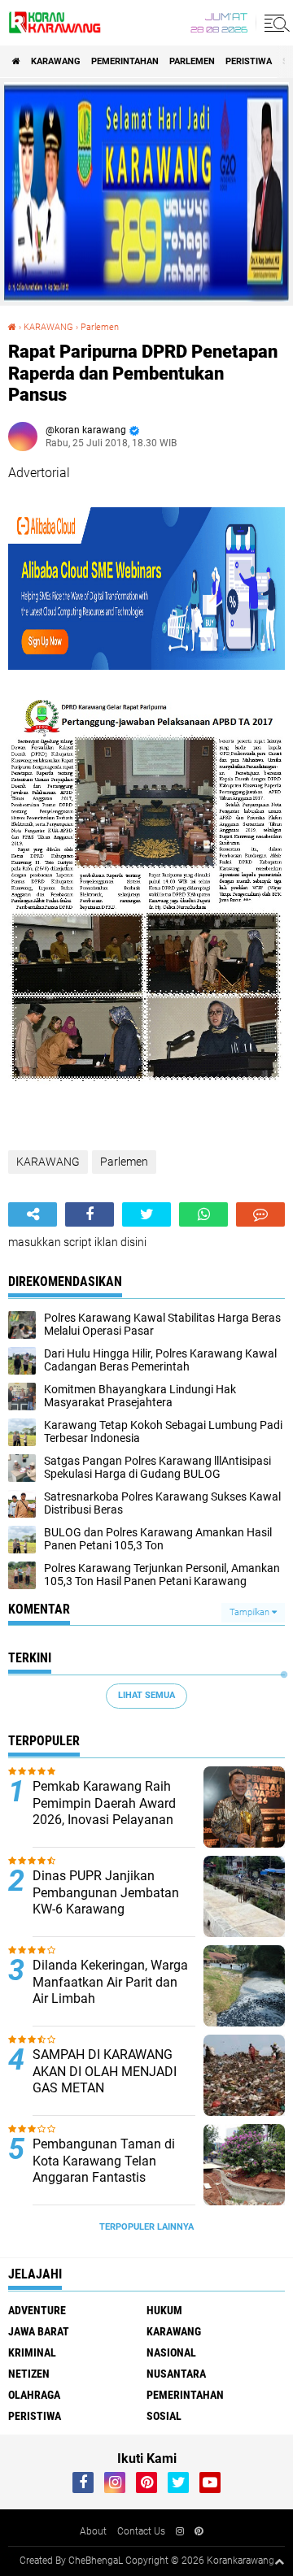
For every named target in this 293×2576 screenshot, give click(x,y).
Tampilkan (251, 1612)
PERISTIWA (249, 61)
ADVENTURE (37, 2310)
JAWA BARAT (39, 2331)
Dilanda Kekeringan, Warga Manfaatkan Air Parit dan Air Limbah (110, 1982)
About (93, 2531)
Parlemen (192, 61)
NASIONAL (171, 2352)
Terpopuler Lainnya (146, 2227)
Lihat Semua (146, 1695)
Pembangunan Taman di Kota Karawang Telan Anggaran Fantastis (104, 2161)
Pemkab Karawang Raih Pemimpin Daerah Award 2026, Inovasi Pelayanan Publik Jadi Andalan (104, 1811)
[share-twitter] (146, 1214)
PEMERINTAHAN (125, 61)
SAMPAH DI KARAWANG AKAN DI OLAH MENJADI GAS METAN (105, 2072)
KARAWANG (56, 61)
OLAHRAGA (34, 2395)
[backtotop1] (279, 2561)
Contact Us (141, 2531)
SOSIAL (164, 2416)
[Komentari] (260, 1214)
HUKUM (164, 2310)
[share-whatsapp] (203, 1214)
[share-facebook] (90, 1214)
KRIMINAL (32, 2352)
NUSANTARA (176, 2374)
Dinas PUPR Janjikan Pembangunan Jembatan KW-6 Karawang (106, 1893)
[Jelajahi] (274, 23)
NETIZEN (29, 2374)
